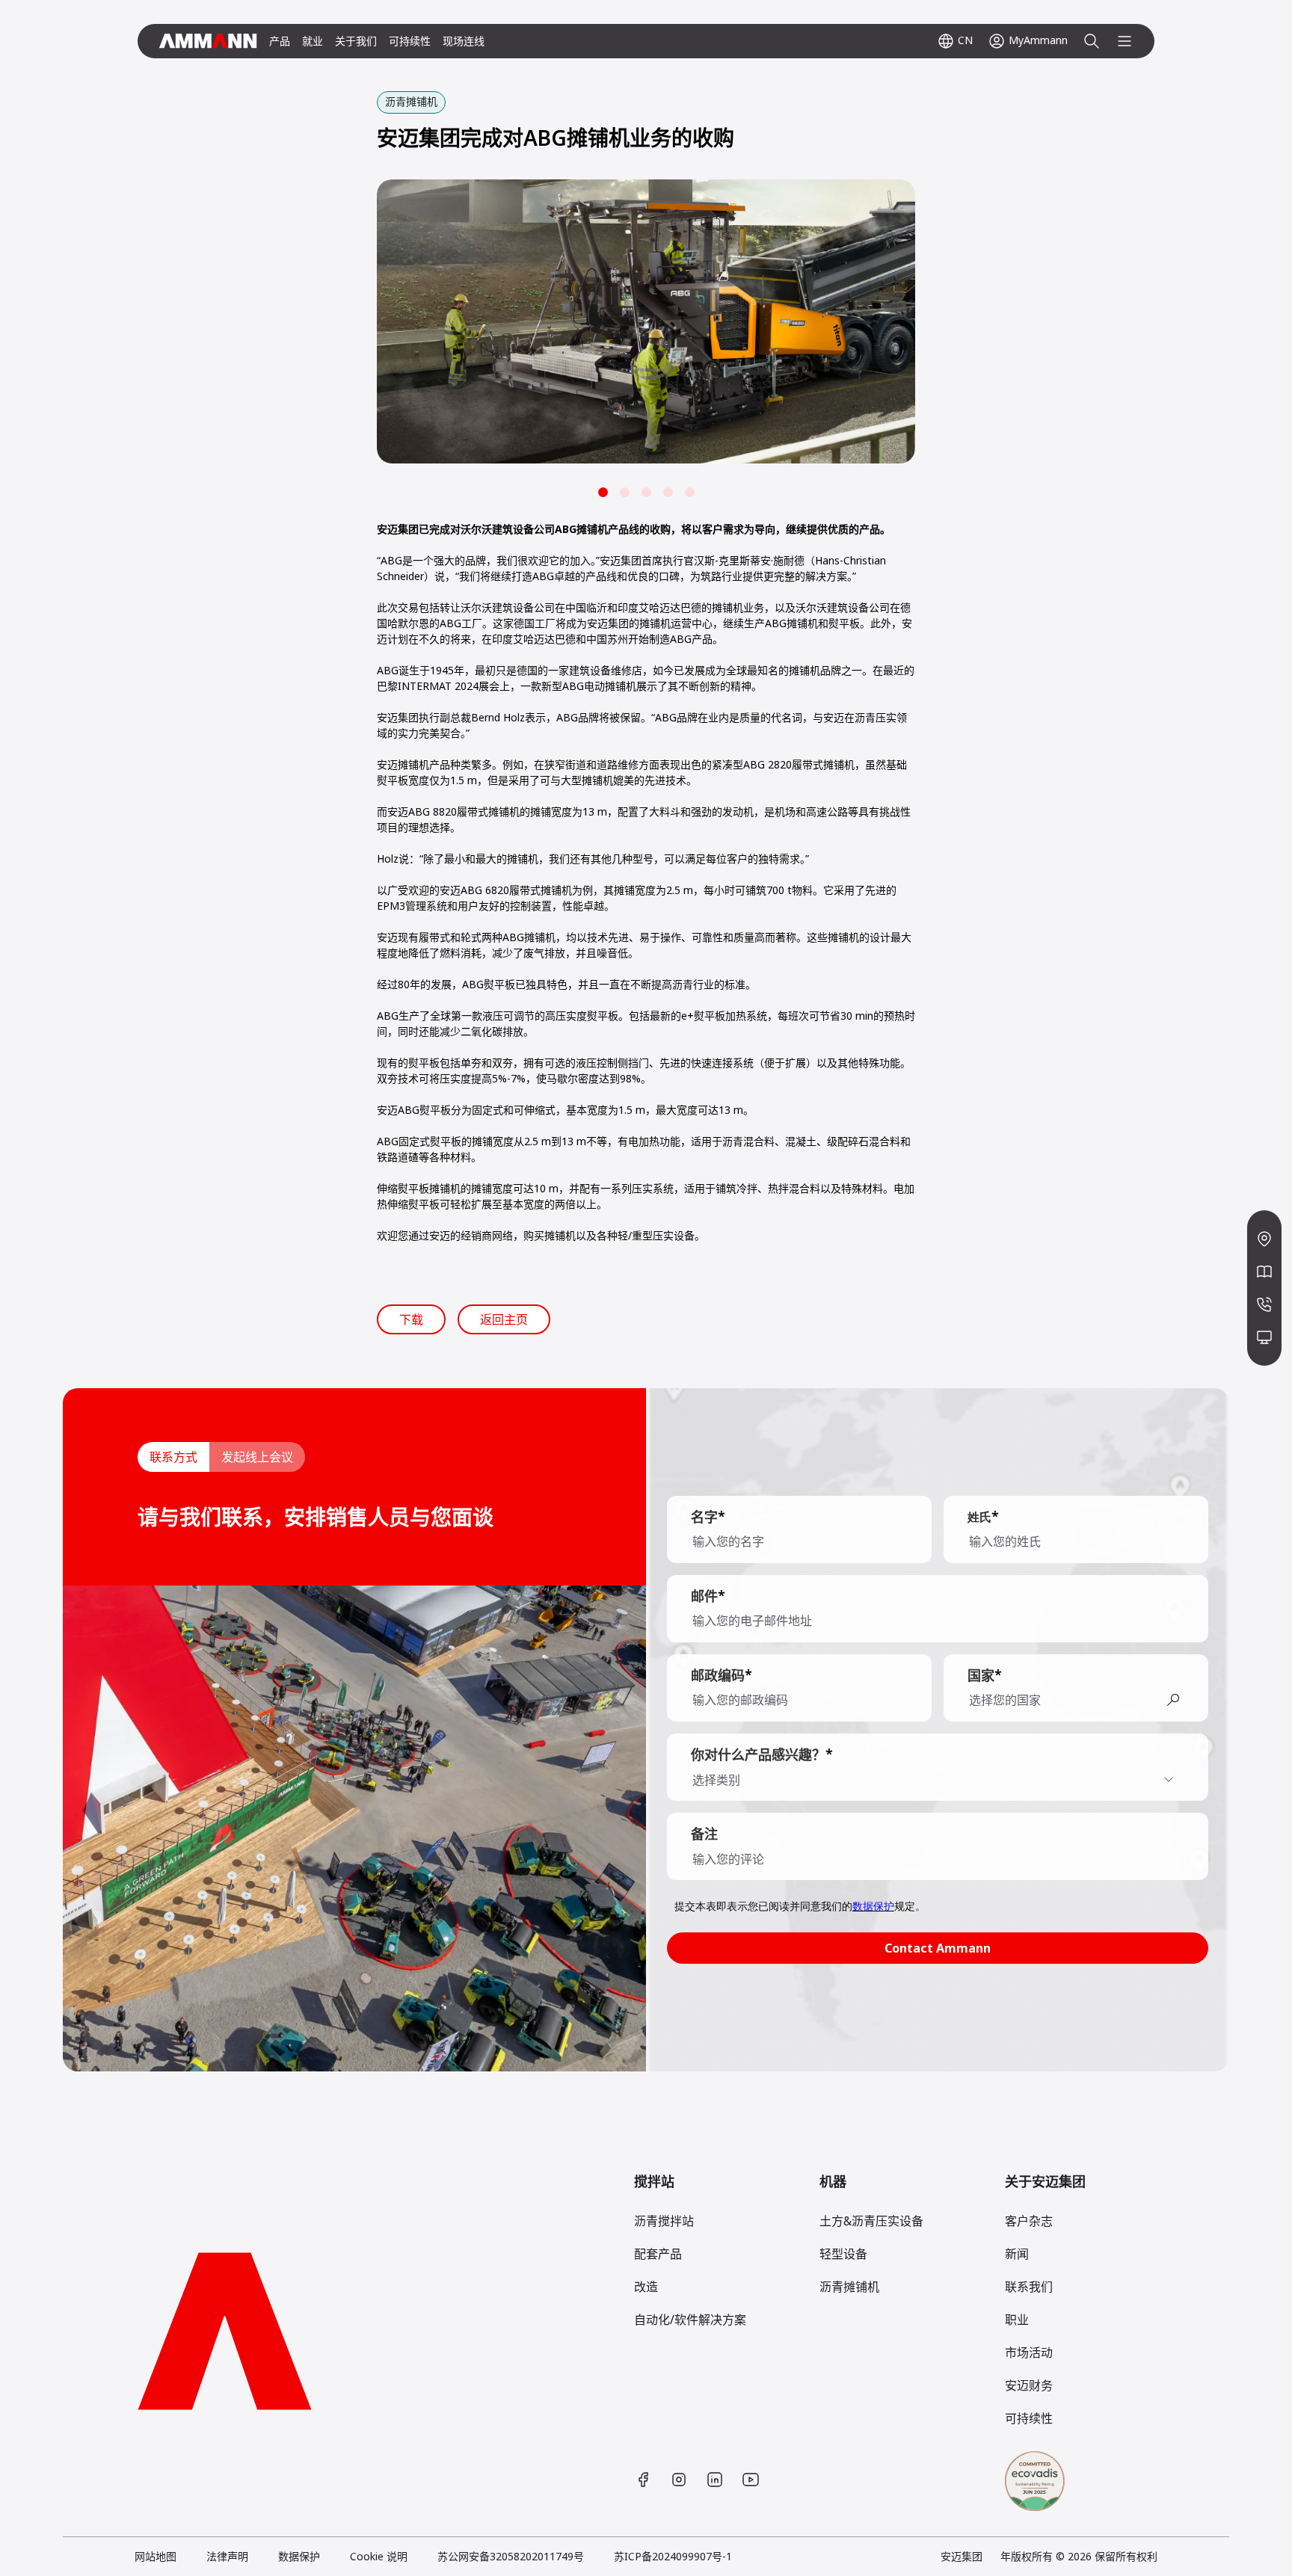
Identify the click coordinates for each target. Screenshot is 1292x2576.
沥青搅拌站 (664, 2221)
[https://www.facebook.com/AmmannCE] (643, 2480)
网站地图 (156, 2556)
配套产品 (658, 2254)
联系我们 (1029, 2287)
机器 (833, 2181)
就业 (313, 41)
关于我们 (356, 41)
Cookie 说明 (379, 2556)
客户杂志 (1029, 2221)
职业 (1017, 2320)
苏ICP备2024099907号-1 (673, 2556)
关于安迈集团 (1045, 2181)
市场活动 (1029, 2352)
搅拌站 (654, 2181)
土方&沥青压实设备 (871, 2221)
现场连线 (464, 41)
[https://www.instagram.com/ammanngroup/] (679, 2480)
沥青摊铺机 (849, 2287)
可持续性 (410, 41)
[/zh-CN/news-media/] (1264, 1272)
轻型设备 (843, 2254)
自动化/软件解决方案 (690, 2320)
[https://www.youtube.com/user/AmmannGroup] (751, 2480)
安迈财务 (1029, 2385)
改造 (646, 2287)
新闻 (1017, 2254)
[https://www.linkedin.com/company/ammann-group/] (715, 2480)
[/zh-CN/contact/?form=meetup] (1264, 1337)
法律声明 (227, 2556)
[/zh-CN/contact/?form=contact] (1264, 1304)
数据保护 (299, 2556)
